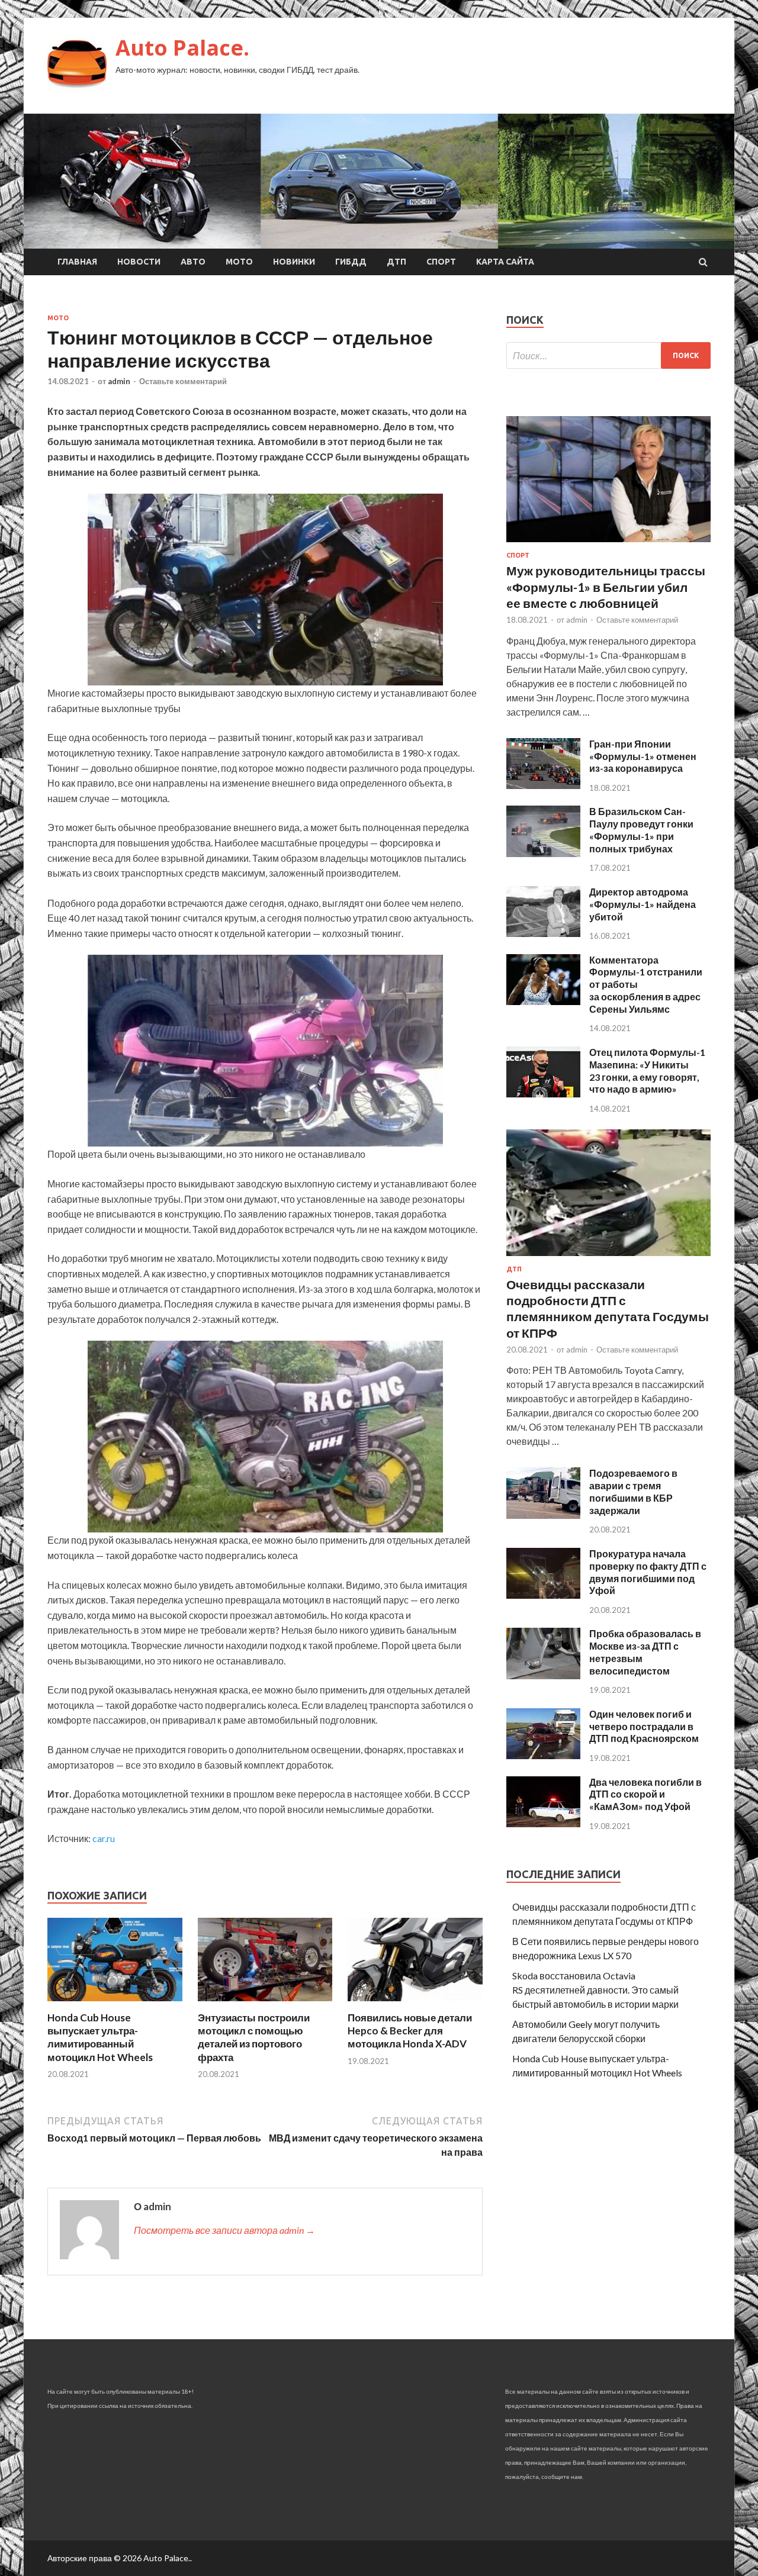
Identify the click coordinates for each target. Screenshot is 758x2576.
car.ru (104, 1838)
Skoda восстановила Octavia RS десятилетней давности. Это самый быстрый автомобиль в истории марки (595, 1990)
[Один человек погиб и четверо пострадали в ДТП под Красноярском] (543, 1755)
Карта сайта (505, 262)
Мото (239, 262)
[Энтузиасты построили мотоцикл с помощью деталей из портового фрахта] (265, 2004)
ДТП (396, 262)
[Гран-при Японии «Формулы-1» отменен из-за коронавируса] (543, 785)
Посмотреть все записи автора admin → (224, 2230)
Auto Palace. (182, 48)
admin (119, 381)
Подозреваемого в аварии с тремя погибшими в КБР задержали (633, 1491)
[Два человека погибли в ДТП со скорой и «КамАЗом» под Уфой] (543, 1823)
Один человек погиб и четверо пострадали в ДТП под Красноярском (644, 1726)
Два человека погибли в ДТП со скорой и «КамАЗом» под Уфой (645, 1794)
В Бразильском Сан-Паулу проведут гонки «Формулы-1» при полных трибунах (641, 830)
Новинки (294, 262)
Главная (77, 262)
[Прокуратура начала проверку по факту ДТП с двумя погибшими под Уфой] (543, 1595)
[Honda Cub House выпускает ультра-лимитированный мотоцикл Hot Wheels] (115, 2004)
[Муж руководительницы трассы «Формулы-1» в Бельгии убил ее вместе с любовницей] (608, 544)
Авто (193, 262)
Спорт (441, 262)
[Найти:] (608, 355)
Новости (139, 262)
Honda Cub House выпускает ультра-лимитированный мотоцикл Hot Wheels (100, 2037)
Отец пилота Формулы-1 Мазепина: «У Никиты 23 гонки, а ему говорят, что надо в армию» (647, 1070)
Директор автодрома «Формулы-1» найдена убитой (643, 904)
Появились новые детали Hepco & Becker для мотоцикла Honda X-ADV (410, 2031)
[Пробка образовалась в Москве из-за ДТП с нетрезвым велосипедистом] (543, 1675)
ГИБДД (351, 262)
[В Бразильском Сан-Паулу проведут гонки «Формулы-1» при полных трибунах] (543, 853)
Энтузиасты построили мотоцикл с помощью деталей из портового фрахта (254, 2037)
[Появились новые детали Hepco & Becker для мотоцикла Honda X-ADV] (415, 2004)
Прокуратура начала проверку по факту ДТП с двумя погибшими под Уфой (648, 1572)
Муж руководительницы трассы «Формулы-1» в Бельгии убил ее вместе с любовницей (606, 587)
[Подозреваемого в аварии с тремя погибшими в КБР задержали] (543, 1515)
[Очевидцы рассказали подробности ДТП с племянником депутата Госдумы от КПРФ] (608, 1258)
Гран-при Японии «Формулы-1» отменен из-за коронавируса (643, 756)
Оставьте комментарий (183, 381)
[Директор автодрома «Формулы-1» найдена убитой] (543, 933)
